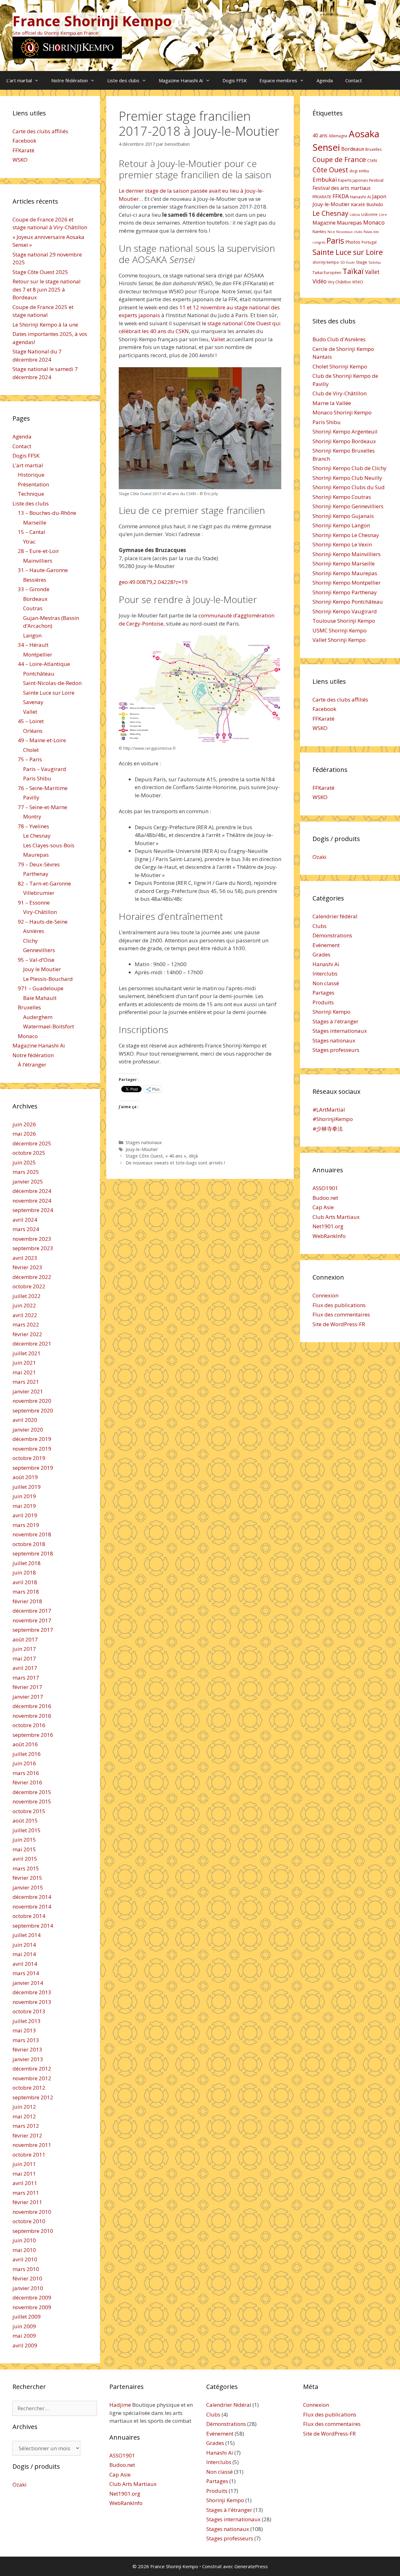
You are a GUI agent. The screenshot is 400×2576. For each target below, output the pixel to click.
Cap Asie (323, 1207)
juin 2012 (24, 2107)
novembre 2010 (32, 2212)
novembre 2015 (32, 1801)
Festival (376, 180)
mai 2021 (24, 1372)
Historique (31, 475)
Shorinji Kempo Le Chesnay (346, 535)
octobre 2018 (29, 1544)
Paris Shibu (37, 778)
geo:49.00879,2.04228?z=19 (153, 582)
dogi (353, 171)
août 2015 (25, 1820)
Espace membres (278, 80)
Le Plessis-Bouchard (48, 979)
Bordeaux (35, 599)
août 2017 (25, 1639)
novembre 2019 (32, 1449)
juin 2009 (24, 2326)
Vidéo (320, 281)
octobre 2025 (29, 1153)
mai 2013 (24, 2030)
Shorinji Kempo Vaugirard (345, 611)
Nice (331, 232)
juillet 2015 (27, 1830)
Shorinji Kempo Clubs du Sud (349, 487)
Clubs (320, 926)
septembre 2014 (33, 1926)
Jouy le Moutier (42, 969)
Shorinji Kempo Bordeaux (344, 441)
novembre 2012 (32, 2078)
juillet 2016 (27, 1754)
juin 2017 (24, 1649)
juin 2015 (24, 1840)
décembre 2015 (32, 1792)
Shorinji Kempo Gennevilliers (348, 506)
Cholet (31, 750)
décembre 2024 (32, 1191)
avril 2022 (25, 1315)
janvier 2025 (28, 1182)
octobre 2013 (29, 2011)
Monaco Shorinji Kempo (342, 412)
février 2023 (27, 1267)
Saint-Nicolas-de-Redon (52, 683)
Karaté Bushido (367, 204)
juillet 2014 (27, 1935)
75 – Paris (30, 759)
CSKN (372, 161)
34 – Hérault (33, 645)
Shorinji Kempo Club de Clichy (350, 468)
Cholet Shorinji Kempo (340, 366)
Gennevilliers (39, 950)
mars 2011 (26, 2193)
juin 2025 (24, 1162)
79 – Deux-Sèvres (39, 864)
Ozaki (320, 857)
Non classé (326, 983)
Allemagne (338, 136)
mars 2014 (26, 1973)
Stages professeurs (336, 1050)
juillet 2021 (27, 1353)
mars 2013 (26, 2040)
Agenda (325, 80)
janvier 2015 (28, 1887)
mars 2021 (26, 1382)
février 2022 (27, 1334)
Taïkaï (353, 271)
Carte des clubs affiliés (40, 131)
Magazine (324, 223)
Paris (335, 241)
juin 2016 (24, 1763)
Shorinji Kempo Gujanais (343, 516)
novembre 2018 (32, 1534)
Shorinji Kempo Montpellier (347, 583)
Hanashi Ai (326, 964)
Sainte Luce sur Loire (49, 693)
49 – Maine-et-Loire (42, 740)
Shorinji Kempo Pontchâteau (348, 602)
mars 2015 (26, 1868)
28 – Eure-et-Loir (38, 551)
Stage (362, 262)
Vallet (218, 339)
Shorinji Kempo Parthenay (345, 592)
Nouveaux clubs (349, 232)
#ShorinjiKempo (333, 1119)
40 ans (320, 136)
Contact (354, 80)
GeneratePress (251, 2566)
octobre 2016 (29, 1725)
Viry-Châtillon (40, 912)
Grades (321, 954)
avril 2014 (25, 1964)
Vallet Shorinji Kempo (339, 640)
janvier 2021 (28, 1391)
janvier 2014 (28, 1983)
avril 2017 (25, 1668)
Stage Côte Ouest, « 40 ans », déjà (162, 1156)
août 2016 (25, 1744)
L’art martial (19, 80)
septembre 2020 (33, 1410)
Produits (323, 1002)
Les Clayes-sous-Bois (49, 845)
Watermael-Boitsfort (49, 1026)
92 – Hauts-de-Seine (43, 922)
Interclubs (325, 974)
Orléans (33, 731)
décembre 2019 (32, 1439)
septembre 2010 (33, 2231)
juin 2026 (24, 1124)
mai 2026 (24, 1134)
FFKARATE (322, 197)
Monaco (28, 1036)
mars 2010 (26, 2269)
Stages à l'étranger (335, 1021)
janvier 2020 (28, 1430)
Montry (32, 816)
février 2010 (27, 2278)
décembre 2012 (32, 2069)
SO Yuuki (347, 262)
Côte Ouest (330, 170)
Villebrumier (39, 893)
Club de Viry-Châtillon (340, 393)
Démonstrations (332, 935)
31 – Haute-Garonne (43, 570)
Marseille (35, 522)
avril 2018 (25, 1582)
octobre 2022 (29, 1286)
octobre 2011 (29, 2155)
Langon (32, 635)
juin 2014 (24, 1945)
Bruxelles (29, 1007)
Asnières (34, 931)
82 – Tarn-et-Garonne (44, 883)
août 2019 (25, 1477)
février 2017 (27, 1687)
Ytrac (29, 542)
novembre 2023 (32, 1239)
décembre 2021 (32, 1344)
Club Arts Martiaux (336, 1217)
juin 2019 (24, 1496)
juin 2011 (24, 2164)
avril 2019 (25, 1515)
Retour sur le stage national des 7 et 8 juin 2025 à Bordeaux (47, 289)
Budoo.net (325, 1198)
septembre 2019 (33, 1468)
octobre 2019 (29, 1458)
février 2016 (27, 1782)
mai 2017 (24, 1658)
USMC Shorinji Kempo (340, 630)
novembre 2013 (32, 2002)
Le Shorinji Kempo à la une (45, 325)
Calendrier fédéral (335, 916)
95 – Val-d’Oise (36, 960)
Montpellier (38, 654)
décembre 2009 (32, 2297)
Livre (383, 215)
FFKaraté (23, 150)
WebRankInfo (329, 1236)
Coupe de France (339, 159)
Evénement (326, 945)
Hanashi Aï (360, 197)
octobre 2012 (29, 2088)
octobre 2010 (29, 2221)
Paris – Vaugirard (45, 769)
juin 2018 (24, 1572)
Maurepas (36, 855)
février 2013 (27, 2049)
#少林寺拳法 (328, 1129)
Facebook (24, 141)
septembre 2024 (33, 1210)
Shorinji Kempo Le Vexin (342, 544)
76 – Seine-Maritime (43, 788)
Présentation (33, 484)
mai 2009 (24, 2336)
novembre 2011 (32, 2145)
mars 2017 (26, 1678)
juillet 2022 (27, 1296)
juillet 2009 (27, 2317)
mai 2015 (24, 1849)
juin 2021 (24, 1363)
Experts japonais (353, 180)
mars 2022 (26, 1324)
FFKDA (341, 196)
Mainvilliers (38, 561)
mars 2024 (26, 1229)
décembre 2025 (32, 1143)
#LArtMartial (329, 1110)
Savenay (33, 702)
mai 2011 (24, 2174)
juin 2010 (24, 2240)
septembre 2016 (33, 1735)
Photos (353, 242)
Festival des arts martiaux (342, 188)
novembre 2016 (32, 1716)
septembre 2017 (33, 1630)
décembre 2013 (32, 1992)
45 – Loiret (31, 721)
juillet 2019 (27, 1487)
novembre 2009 (32, 2307)
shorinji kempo (326, 262)
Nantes (319, 231)
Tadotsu (375, 262)
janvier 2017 (28, 1697)
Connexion (325, 1295)
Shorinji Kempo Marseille (344, 563)
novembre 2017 (32, 1620)
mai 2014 (24, 1954)
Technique (31, 494)
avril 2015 (25, 1859)
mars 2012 (26, 2126)
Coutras (33, 608)
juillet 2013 (27, 2021)
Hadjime (120, 2405)
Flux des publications (339, 1305)
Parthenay (36, 874)
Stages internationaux (340, 1031)
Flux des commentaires (341, 1314)
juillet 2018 (27, 1563)
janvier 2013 (28, 2059)
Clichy (30, 941)
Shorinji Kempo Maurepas (345, 573)
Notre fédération (70, 80)
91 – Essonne (34, 903)
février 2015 (27, 1878)
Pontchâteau (39, 674)
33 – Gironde (34, 589)
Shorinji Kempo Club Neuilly (347, 478)
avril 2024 (25, 1220)
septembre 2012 (33, 2097)
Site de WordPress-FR (339, 1324)
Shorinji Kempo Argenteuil (345, 431)
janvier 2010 (28, 2288)
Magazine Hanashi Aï (181, 80)
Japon (379, 196)
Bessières (35, 580)
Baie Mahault (40, 998)
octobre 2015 (29, 1811)
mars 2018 (26, 1592)
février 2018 (27, 1601)
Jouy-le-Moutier (142, 1149)
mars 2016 (26, 1773)
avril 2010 (25, 2259)
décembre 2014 (32, 1897)
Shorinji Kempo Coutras (342, 497)
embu (364, 171)
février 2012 (27, 2135)
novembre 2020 (32, 1401)
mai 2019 (24, 1506)
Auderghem (38, 1017)
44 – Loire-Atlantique (44, 664)
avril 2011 (25, 2183)
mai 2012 (24, 2116)
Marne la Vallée (332, 403)
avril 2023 (25, 1258)
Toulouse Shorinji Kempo (344, 621)
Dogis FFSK (235, 80)
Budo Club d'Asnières (339, 339)
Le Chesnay (37, 836)
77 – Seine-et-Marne (42, 807)
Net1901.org (328, 1226)
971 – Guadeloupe (41, 988)
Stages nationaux (144, 1142)
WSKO (20, 160)
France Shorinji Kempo (92, 21)
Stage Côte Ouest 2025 (40, 272)
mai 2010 (24, 2250)
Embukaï (325, 179)
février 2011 (27, 2202)
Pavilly (31, 797)
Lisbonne (369, 214)
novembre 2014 (32, 1907)
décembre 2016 (32, 1706)
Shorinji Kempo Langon (341, 525)
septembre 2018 (33, 1553)
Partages (323, 993)
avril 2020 (25, 1420)
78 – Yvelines (33, 826)
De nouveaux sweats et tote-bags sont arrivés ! (175, 1163)
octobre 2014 (29, 1916)
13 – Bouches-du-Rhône (47, 513)
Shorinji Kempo (331, 1012)
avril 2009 (25, 2345)
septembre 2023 (33, 1248)
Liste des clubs (123, 80)
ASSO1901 (325, 1188)
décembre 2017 (32, 1611)
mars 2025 (26, 1172)
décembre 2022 (32, 1277)
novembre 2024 (32, 1201)
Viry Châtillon (339, 282)
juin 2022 (24, 1305)
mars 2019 (26, 1525)
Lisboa (355, 215)
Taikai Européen (327, 273)
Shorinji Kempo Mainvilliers (347, 554)
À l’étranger (32, 1065)
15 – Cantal (32, 532)
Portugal (369, 242)
